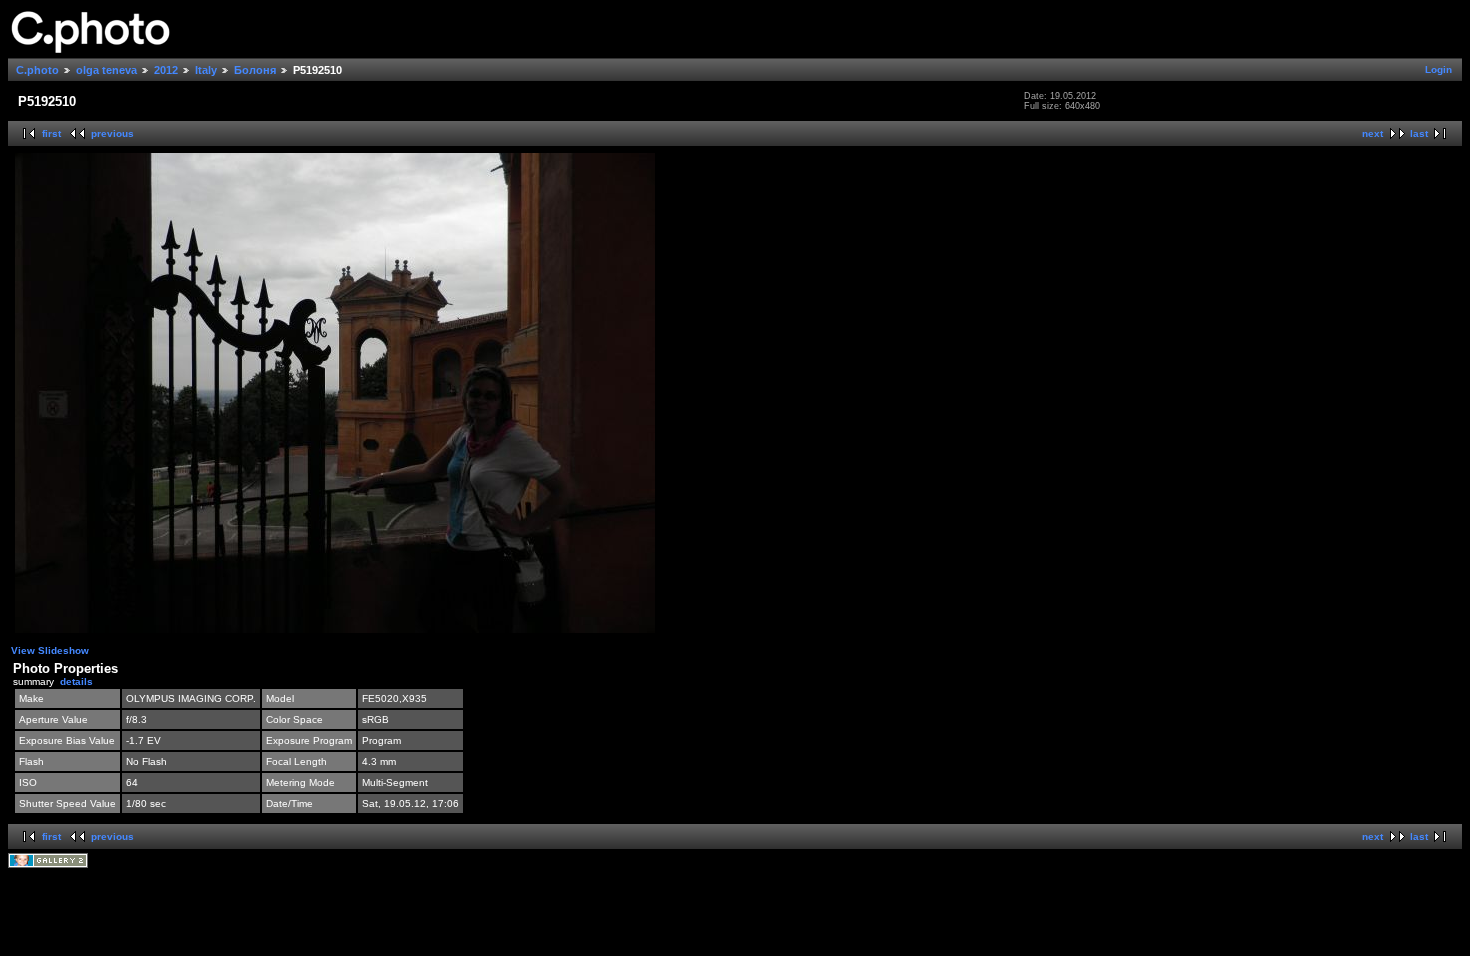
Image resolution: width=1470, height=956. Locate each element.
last (1419, 133)
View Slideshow (50, 650)
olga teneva (106, 70)
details (76, 681)
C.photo (37, 70)
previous (112, 133)
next (1372, 133)
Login (1438, 69)
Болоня (255, 70)
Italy (206, 70)
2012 (166, 70)
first (51, 133)
